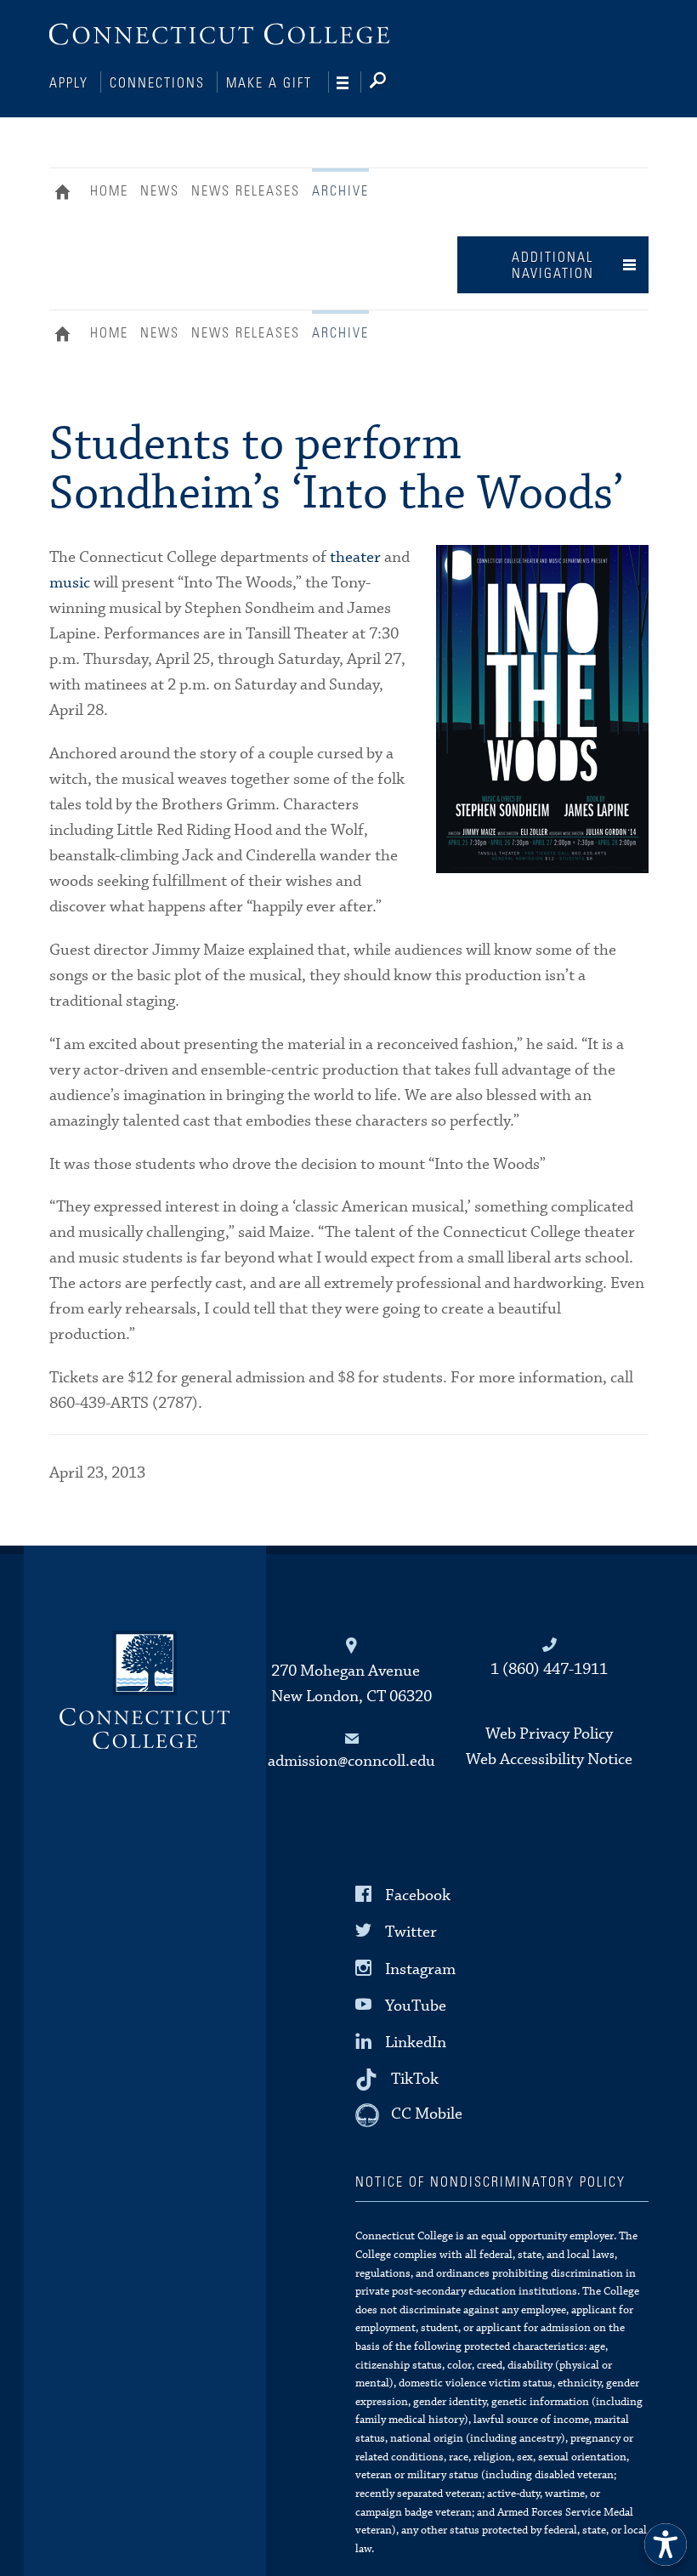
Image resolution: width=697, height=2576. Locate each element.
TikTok (415, 2079)
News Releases (246, 191)
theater (355, 557)
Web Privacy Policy (549, 1734)
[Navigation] (349, 83)
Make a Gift (269, 83)
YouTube (416, 2006)
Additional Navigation (553, 266)
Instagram (420, 1969)
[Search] (391, 83)
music (70, 583)
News (160, 191)
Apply (69, 83)
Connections (157, 83)
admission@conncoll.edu (351, 1761)
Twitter (411, 1932)
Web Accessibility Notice (549, 1759)
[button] (666, 2545)
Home (67, 194)
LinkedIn (416, 2043)
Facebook (418, 1895)
